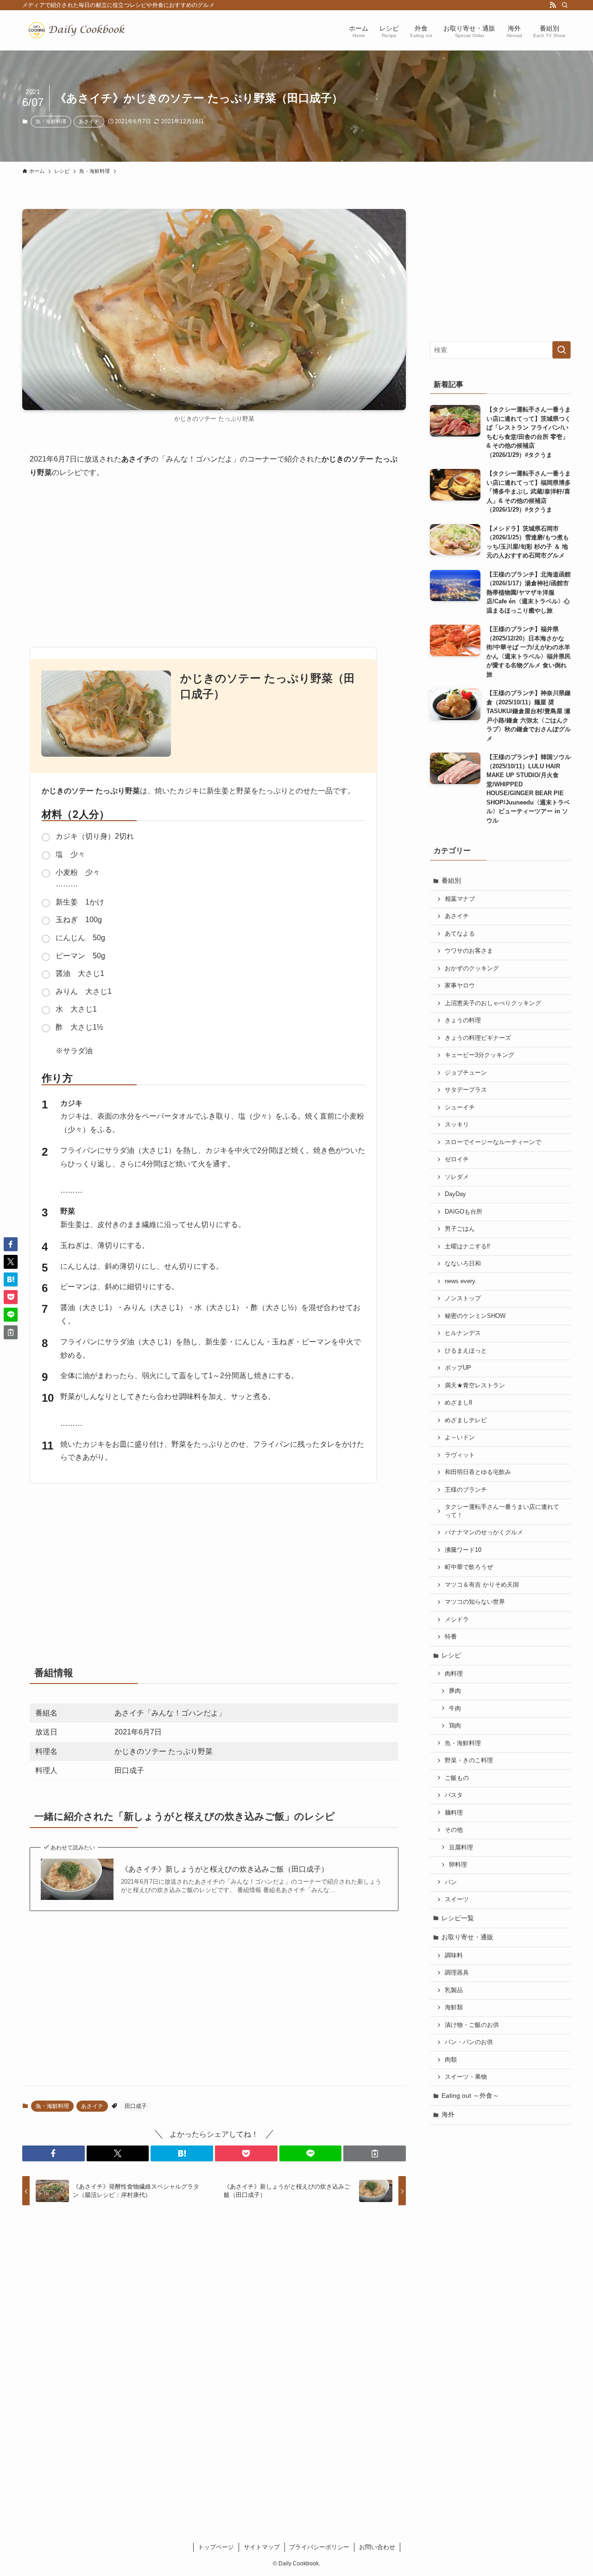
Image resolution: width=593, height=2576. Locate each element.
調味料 (454, 1956)
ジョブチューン (466, 1073)
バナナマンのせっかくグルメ (484, 1532)
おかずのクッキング (472, 968)
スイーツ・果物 (466, 2077)
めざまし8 (458, 1403)
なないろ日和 (463, 1264)
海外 (448, 2114)
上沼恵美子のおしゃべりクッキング (493, 1003)
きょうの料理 (463, 1020)
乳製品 (454, 1990)
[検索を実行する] (561, 350)
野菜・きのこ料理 (469, 1760)
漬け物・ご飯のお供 (472, 2025)
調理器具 (457, 1973)
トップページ (216, 2547)
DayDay (455, 1194)
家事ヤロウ (460, 986)
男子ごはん (460, 1229)
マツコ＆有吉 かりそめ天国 (482, 1585)
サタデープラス (466, 1090)
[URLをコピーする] (375, 2153)
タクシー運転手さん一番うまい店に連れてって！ (502, 1511)
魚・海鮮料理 (51, 121)
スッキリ (457, 1125)
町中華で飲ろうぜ (469, 1567)
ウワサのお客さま (469, 951)
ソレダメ (457, 1177)
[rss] (553, 5)
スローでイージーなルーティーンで (493, 1142)
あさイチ (89, 121)
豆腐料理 (461, 1848)
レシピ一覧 (458, 1918)
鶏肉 (455, 1726)
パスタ (454, 1795)
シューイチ (460, 1108)
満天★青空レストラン (475, 1386)
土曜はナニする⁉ (467, 1247)
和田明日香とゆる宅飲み (478, 1472)
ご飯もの (457, 1778)
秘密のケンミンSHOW (475, 1316)
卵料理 (458, 1865)
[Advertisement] (214, 559)
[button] (54, 2153)
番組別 (451, 880)
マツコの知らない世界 (475, 1602)
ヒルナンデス (463, 1333)
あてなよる (460, 934)
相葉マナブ (460, 899)
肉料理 (454, 1674)
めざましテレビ (466, 1420)
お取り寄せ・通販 (467, 1937)
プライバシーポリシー (319, 2547)
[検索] (565, 5)
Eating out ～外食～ (470, 2095)
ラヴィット (460, 1455)
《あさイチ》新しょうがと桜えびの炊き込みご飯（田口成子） (225, 1869)
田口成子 (136, 2106)
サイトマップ (262, 2547)
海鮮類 (454, 2007)
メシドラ (457, 1620)
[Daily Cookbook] (79, 30)
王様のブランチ (466, 1490)
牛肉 (455, 1709)
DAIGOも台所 (464, 1212)
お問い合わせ (377, 2547)
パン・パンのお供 (469, 2042)
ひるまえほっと (466, 1351)
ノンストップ (463, 1298)
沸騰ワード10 (463, 1550)
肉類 (451, 2060)
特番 (451, 1637)
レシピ (451, 1655)
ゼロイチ (457, 1159)
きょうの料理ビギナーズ (478, 1038)
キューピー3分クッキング (479, 1055)
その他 (454, 1830)
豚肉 (455, 1691)
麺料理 (454, 1813)
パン (451, 1882)
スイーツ (457, 1899)
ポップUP (458, 1368)
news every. (461, 1281)
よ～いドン (460, 1437)
